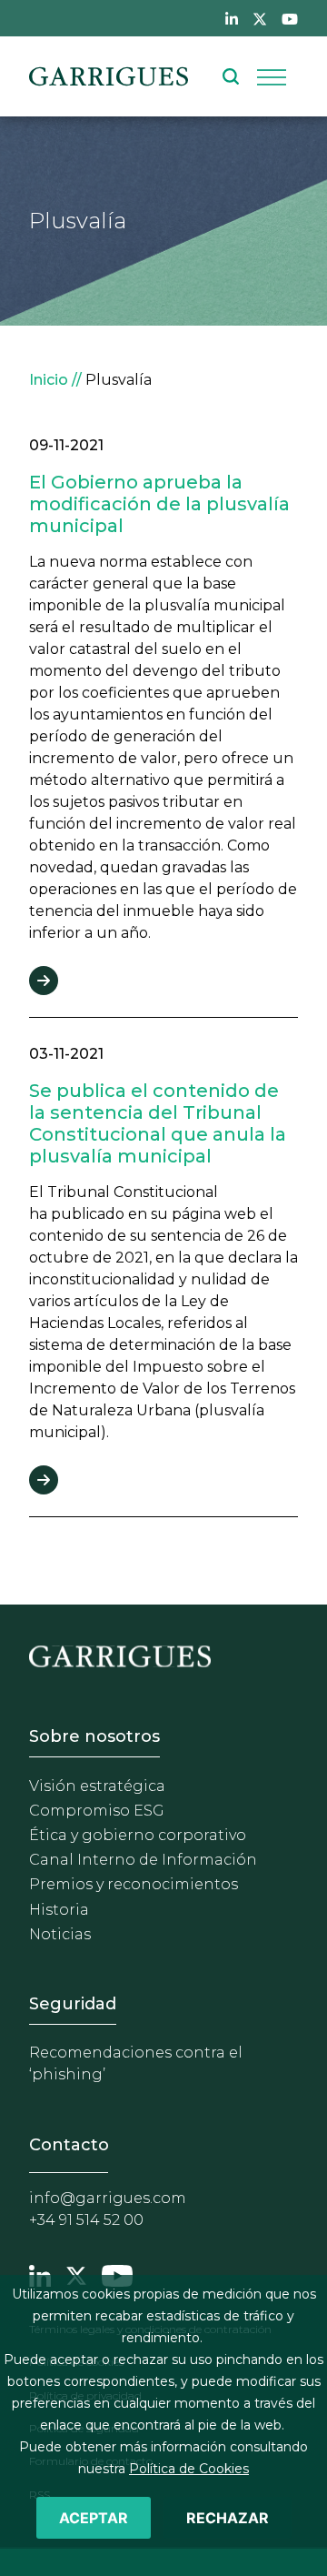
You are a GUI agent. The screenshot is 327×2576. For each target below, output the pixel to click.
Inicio (49, 380)
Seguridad (73, 2004)
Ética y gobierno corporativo (138, 1835)
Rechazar (228, 2518)
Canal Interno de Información (143, 1860)
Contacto (69, 2145)
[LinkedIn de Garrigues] (232, 18)
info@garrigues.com (108, 2198)
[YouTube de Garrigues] (290, 18)
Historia (59, 1910)
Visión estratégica (97, 1786)
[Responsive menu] (272, 76)
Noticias (60, 1934)
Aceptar (94, 2518)
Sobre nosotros (94, 1736)
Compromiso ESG (97, 1811)
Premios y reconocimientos (134, 1884)
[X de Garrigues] (260, 18)
